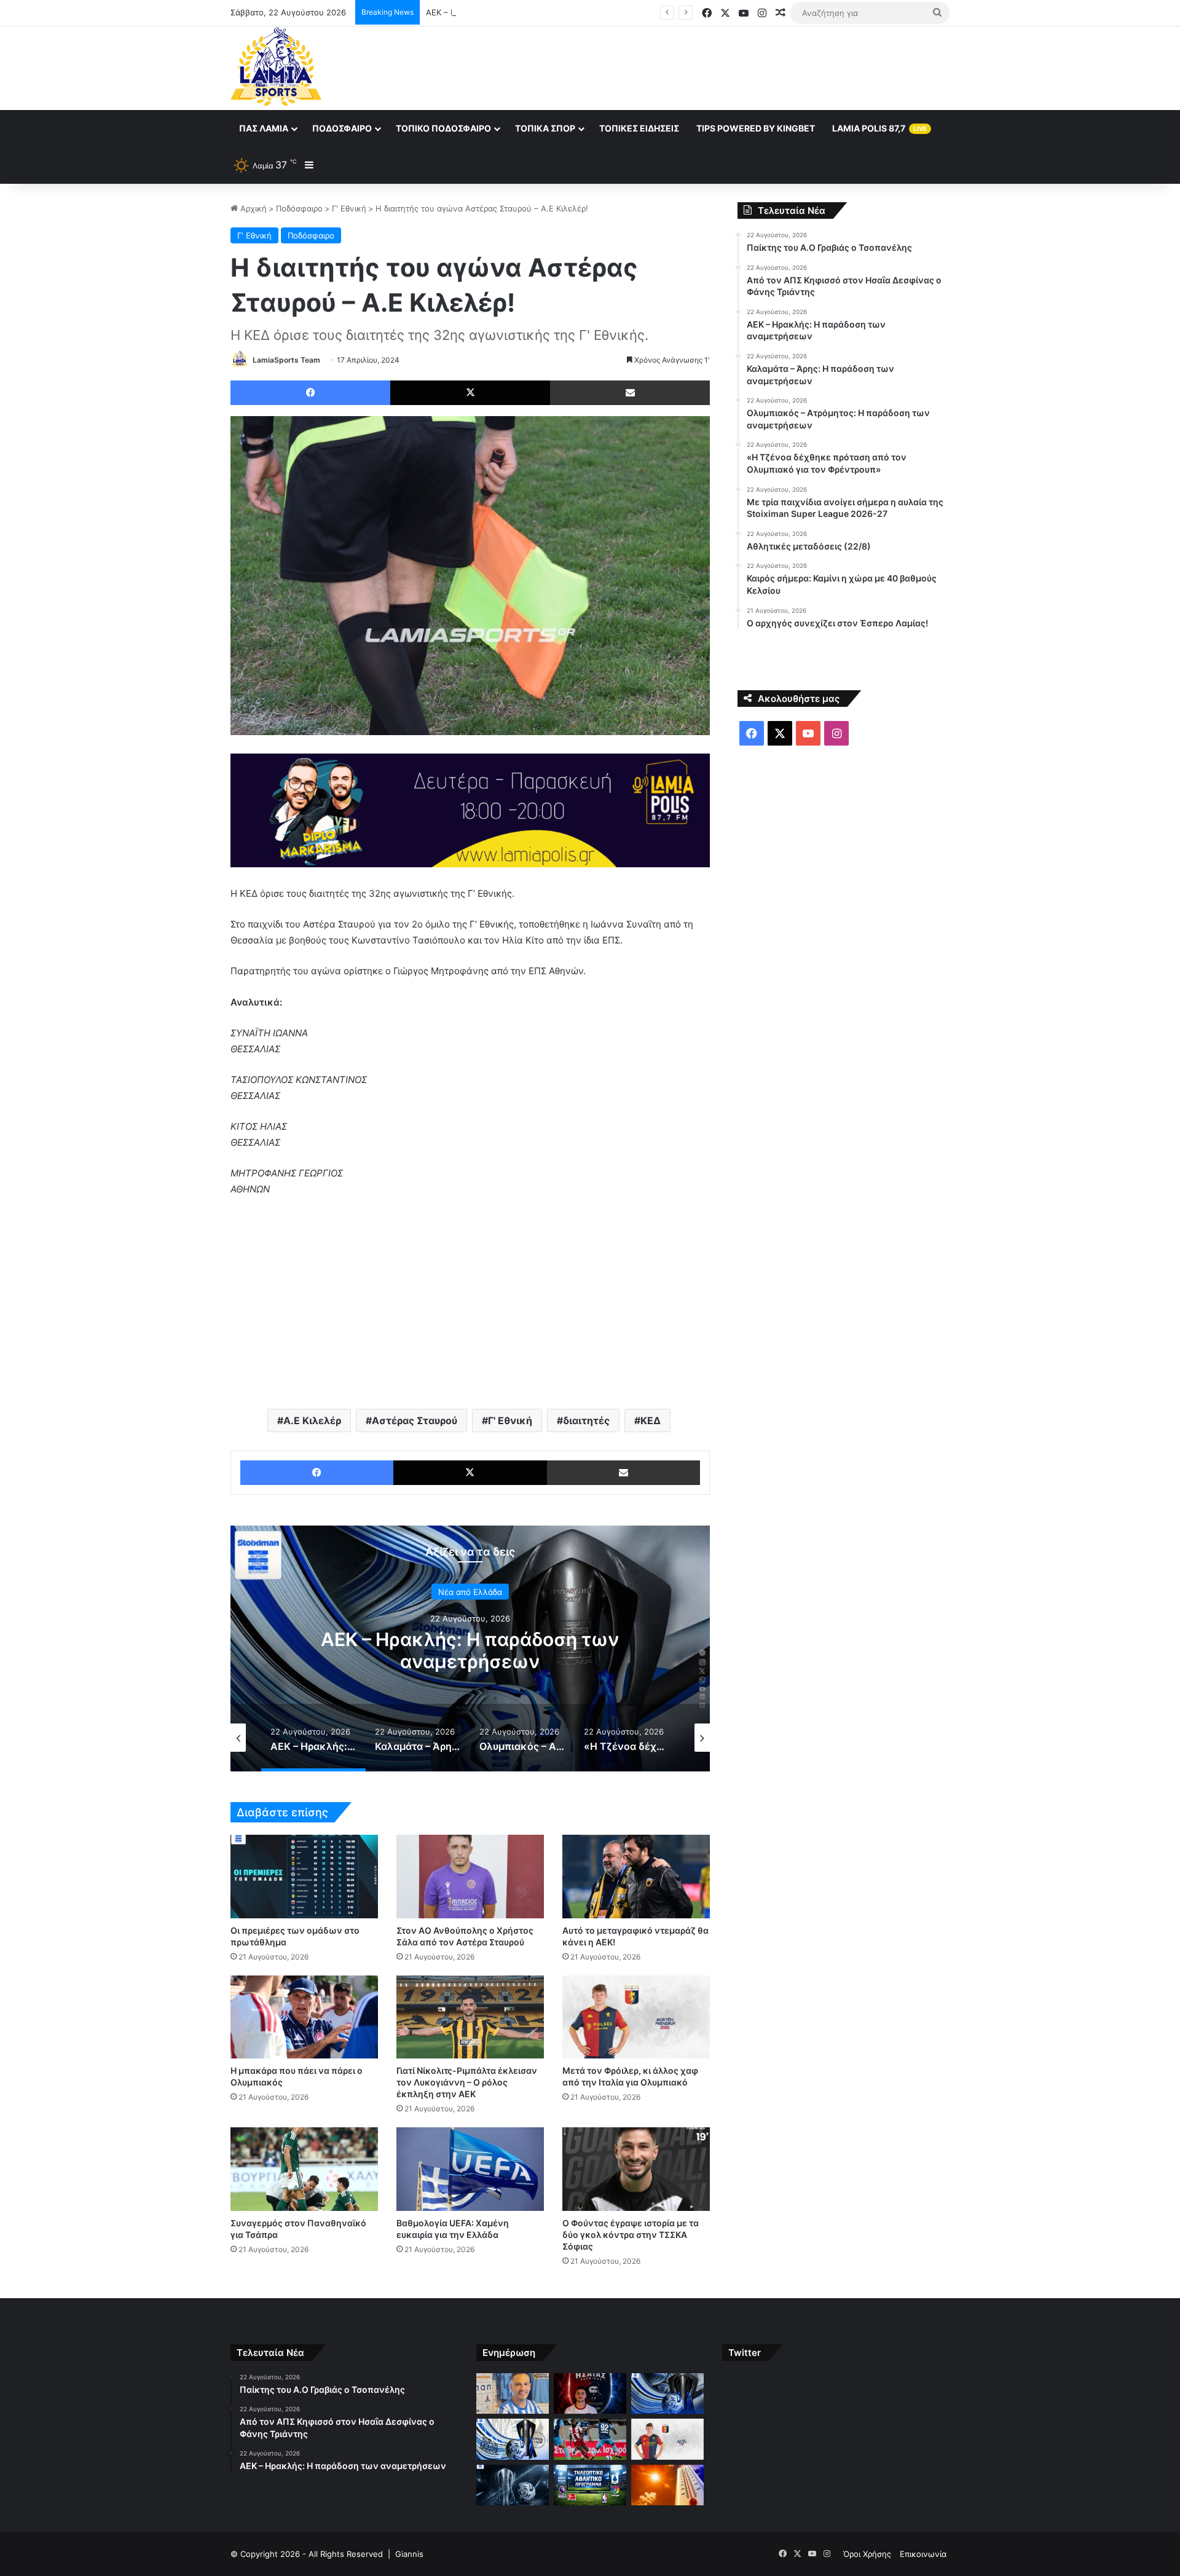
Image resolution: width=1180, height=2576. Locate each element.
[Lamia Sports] (276, 66)
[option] (470, 1648)
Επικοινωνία (923, 2554)
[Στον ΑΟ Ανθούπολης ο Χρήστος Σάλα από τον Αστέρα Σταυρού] (470, 1876)
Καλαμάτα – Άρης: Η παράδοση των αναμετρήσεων (470, 1650)
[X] (470, 393)
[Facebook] (310, 393)
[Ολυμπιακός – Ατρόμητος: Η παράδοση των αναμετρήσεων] (590, 2439)
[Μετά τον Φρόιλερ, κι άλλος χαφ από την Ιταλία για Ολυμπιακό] (636, 2017)
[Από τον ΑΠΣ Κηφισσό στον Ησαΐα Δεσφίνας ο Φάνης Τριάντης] (590, 2394)
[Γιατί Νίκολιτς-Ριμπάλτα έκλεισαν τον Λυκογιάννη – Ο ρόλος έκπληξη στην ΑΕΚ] (470, 2017)
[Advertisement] (713, 66)
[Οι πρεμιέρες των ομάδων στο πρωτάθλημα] (304, 1876)
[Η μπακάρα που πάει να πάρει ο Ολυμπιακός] (304, 2017)
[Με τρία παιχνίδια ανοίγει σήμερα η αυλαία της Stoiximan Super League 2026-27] (513, 2485)
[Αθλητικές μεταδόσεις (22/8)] (590, 2485)
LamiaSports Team (286, 360)
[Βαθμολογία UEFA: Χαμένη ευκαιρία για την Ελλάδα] (470, 2169)
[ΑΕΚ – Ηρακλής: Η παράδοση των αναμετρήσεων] (667, 2394)
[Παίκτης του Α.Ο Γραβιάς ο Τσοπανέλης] (513, 2394)
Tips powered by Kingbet (756, 128)
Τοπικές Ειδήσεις (639, 128)
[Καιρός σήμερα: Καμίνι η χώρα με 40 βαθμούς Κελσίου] (667, 2485)
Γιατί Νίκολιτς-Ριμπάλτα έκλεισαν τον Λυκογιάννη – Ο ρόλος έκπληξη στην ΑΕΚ (467, 2082)
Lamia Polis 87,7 (879, 128)
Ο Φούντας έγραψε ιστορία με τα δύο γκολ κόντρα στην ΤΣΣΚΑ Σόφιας (631, 2235)
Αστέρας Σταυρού (415, 1420)
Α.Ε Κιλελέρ (312, 1420)
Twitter (745, 2353)
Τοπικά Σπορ (545, 128)
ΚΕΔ (651, 1420)
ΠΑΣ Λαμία (264, 128)
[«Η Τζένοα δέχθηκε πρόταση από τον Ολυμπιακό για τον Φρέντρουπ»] (667, 2439)
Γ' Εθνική (349, 208)
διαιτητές (586, 1420)
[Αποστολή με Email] (630, 393)
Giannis (409, 2554)
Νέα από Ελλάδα (470, 1592)
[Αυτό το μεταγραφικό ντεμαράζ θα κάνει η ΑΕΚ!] (636, 1876)
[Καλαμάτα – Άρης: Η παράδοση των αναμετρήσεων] (513, 2439)
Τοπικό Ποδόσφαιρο (443, 128)
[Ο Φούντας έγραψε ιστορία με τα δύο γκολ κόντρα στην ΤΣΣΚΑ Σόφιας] (636, 2169)
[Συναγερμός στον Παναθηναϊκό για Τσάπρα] (304, 2169)
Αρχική (252, 208)
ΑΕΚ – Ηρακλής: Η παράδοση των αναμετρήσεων (520, 12)
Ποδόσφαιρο (342, 128)
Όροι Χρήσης (867, 2554)
